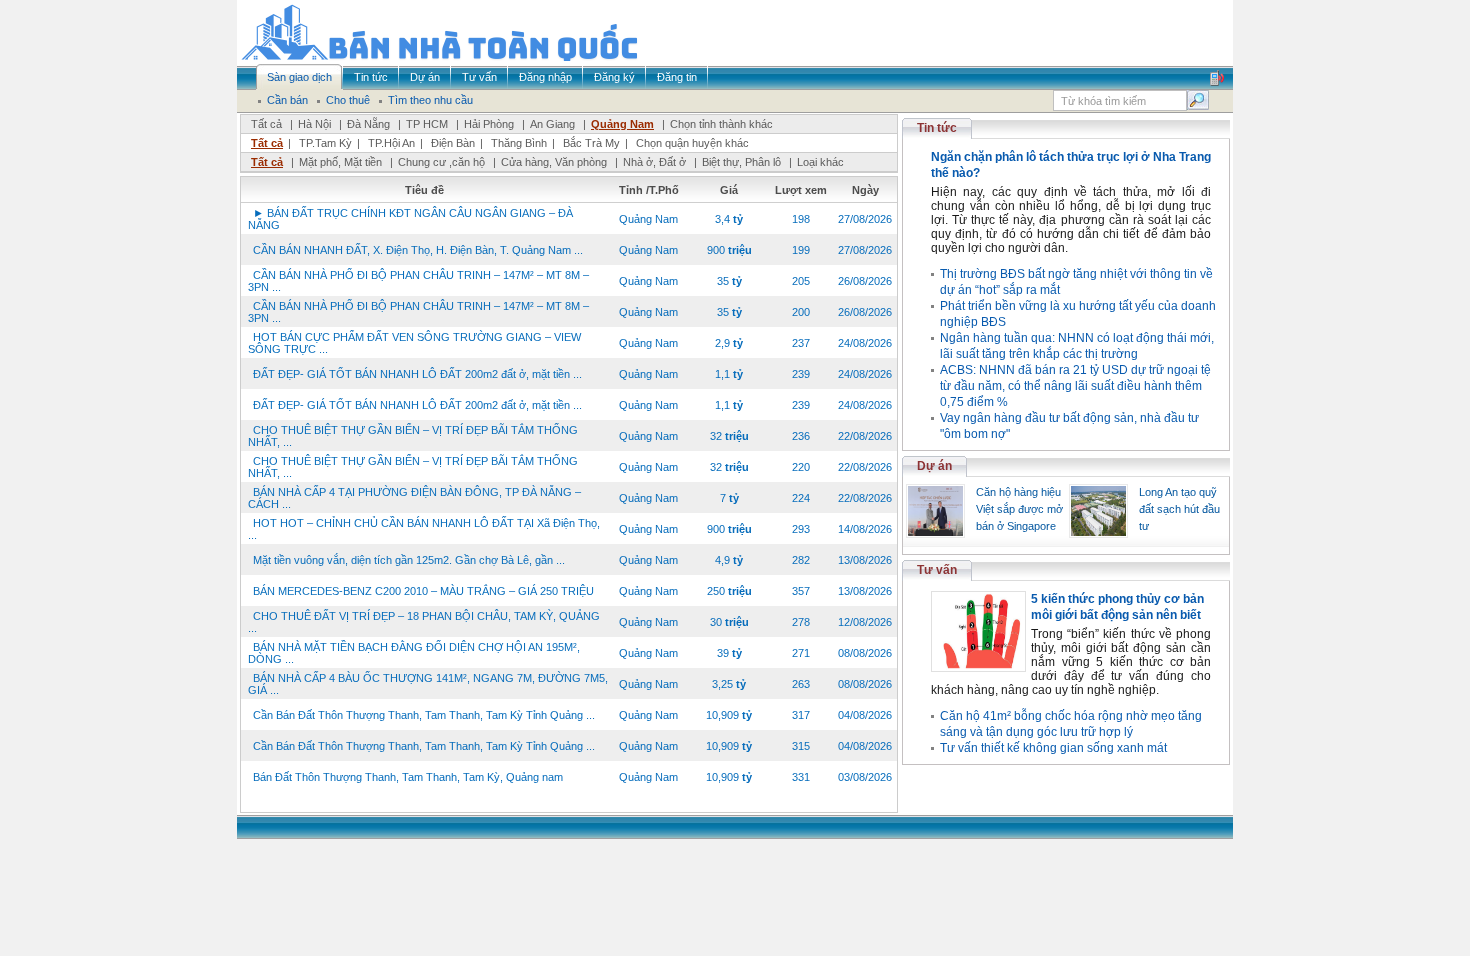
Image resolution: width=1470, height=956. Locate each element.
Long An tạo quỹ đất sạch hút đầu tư (1179, 509)
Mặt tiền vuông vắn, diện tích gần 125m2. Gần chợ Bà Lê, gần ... (409, 560)
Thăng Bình (519, 143)
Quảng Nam (622, 124)
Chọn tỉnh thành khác (721, 124)
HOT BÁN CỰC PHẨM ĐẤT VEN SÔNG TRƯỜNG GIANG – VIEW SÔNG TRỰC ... (414, 343)
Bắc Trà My (591, 143)
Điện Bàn (453, 143)
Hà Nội (314, 124)
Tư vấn (937, 570)
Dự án (934, 466)
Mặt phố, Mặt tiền (340, 162)
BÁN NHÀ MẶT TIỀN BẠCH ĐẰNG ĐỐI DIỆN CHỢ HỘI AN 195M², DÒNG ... (414, 653)
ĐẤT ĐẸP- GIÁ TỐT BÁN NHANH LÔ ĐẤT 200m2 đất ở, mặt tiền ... (417, 374)
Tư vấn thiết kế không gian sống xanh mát (1053, 748)
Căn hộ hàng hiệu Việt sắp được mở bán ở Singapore (1019, 509)
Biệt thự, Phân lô (741, 162)
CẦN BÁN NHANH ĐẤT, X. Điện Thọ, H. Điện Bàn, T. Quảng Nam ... (418, 250)
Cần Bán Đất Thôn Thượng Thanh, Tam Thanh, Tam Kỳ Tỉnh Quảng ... (424, 715)
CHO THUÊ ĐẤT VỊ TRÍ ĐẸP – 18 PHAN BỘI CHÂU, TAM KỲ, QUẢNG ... (424, 622)
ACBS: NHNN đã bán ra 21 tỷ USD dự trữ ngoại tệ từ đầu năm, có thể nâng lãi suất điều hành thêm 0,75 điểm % (1075, 386)
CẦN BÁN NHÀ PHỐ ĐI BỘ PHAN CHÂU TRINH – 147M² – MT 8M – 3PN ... (418, 281)
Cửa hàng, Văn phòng (554, 162)
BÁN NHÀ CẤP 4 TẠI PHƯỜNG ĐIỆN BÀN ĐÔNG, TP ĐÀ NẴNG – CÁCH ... (414, 498)
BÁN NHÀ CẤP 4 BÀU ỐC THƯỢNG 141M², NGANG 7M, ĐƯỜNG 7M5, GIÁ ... (428, 684)
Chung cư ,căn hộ (441, 162)
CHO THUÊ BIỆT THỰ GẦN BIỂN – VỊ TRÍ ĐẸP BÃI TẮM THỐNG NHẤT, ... (413, 436)
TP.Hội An (391, 143)
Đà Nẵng (368, 124)
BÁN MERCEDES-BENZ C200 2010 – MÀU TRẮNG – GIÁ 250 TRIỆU (423, 591)
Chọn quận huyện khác (692, 143)
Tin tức (937, 128)
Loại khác (820, 162)
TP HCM (427, 124)
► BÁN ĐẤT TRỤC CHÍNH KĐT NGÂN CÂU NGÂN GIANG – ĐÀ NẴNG (410, 219)
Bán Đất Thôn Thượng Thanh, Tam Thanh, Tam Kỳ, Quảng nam (408, 777)
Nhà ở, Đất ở (654, 162)
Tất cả (266, 124)
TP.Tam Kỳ (325, 143)
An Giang (552, 124)
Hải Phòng (489, 124)
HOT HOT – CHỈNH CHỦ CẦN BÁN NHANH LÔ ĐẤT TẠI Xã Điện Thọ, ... (424, 529)
